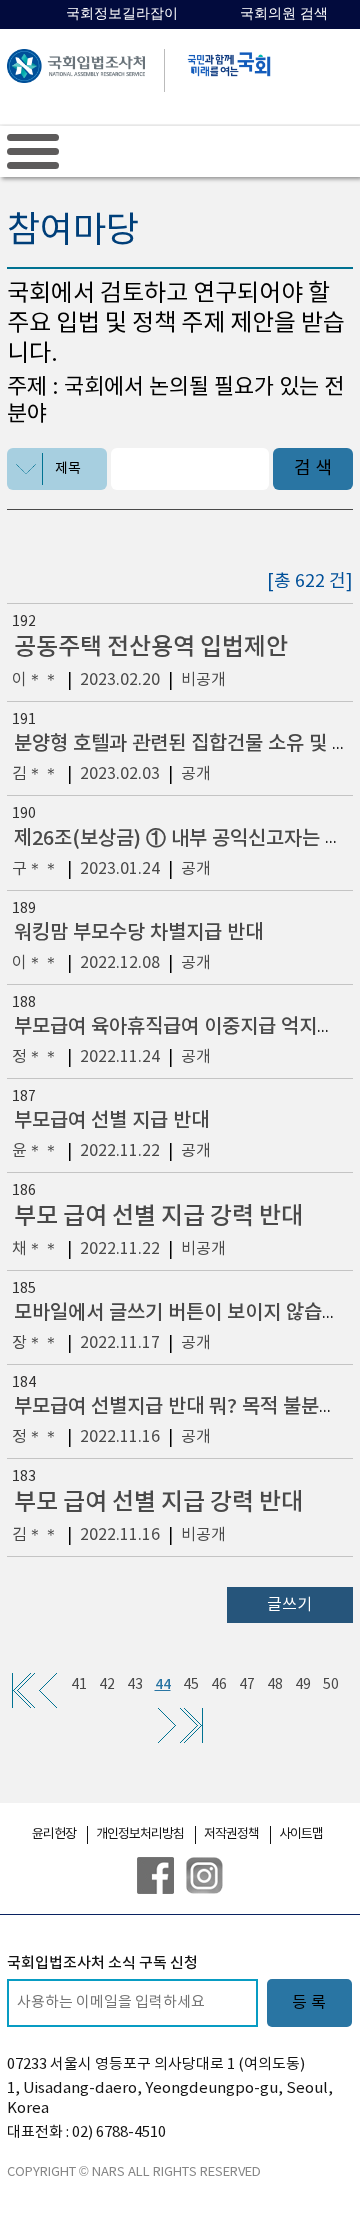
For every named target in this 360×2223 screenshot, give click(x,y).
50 (331, 1685)
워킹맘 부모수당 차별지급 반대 (138, 933)
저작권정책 (231, 1834)
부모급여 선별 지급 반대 (111, 1121)
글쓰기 (289, 1605)
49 (303, 1685)
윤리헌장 (54, 1834)
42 (107, 1685)
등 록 (309, 2003)
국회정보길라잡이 (122, 13)
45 (191, 1685)
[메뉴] (33, 151)
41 (79, 1685)
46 (219, 1685)
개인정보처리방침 (140, 1834)
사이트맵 (301, 1834)
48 (275, 1685)
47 (247, 1685)
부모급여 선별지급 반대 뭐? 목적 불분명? (180, 1407)
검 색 (313, 468)
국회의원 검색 (284, 13)
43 (135, 1685)
